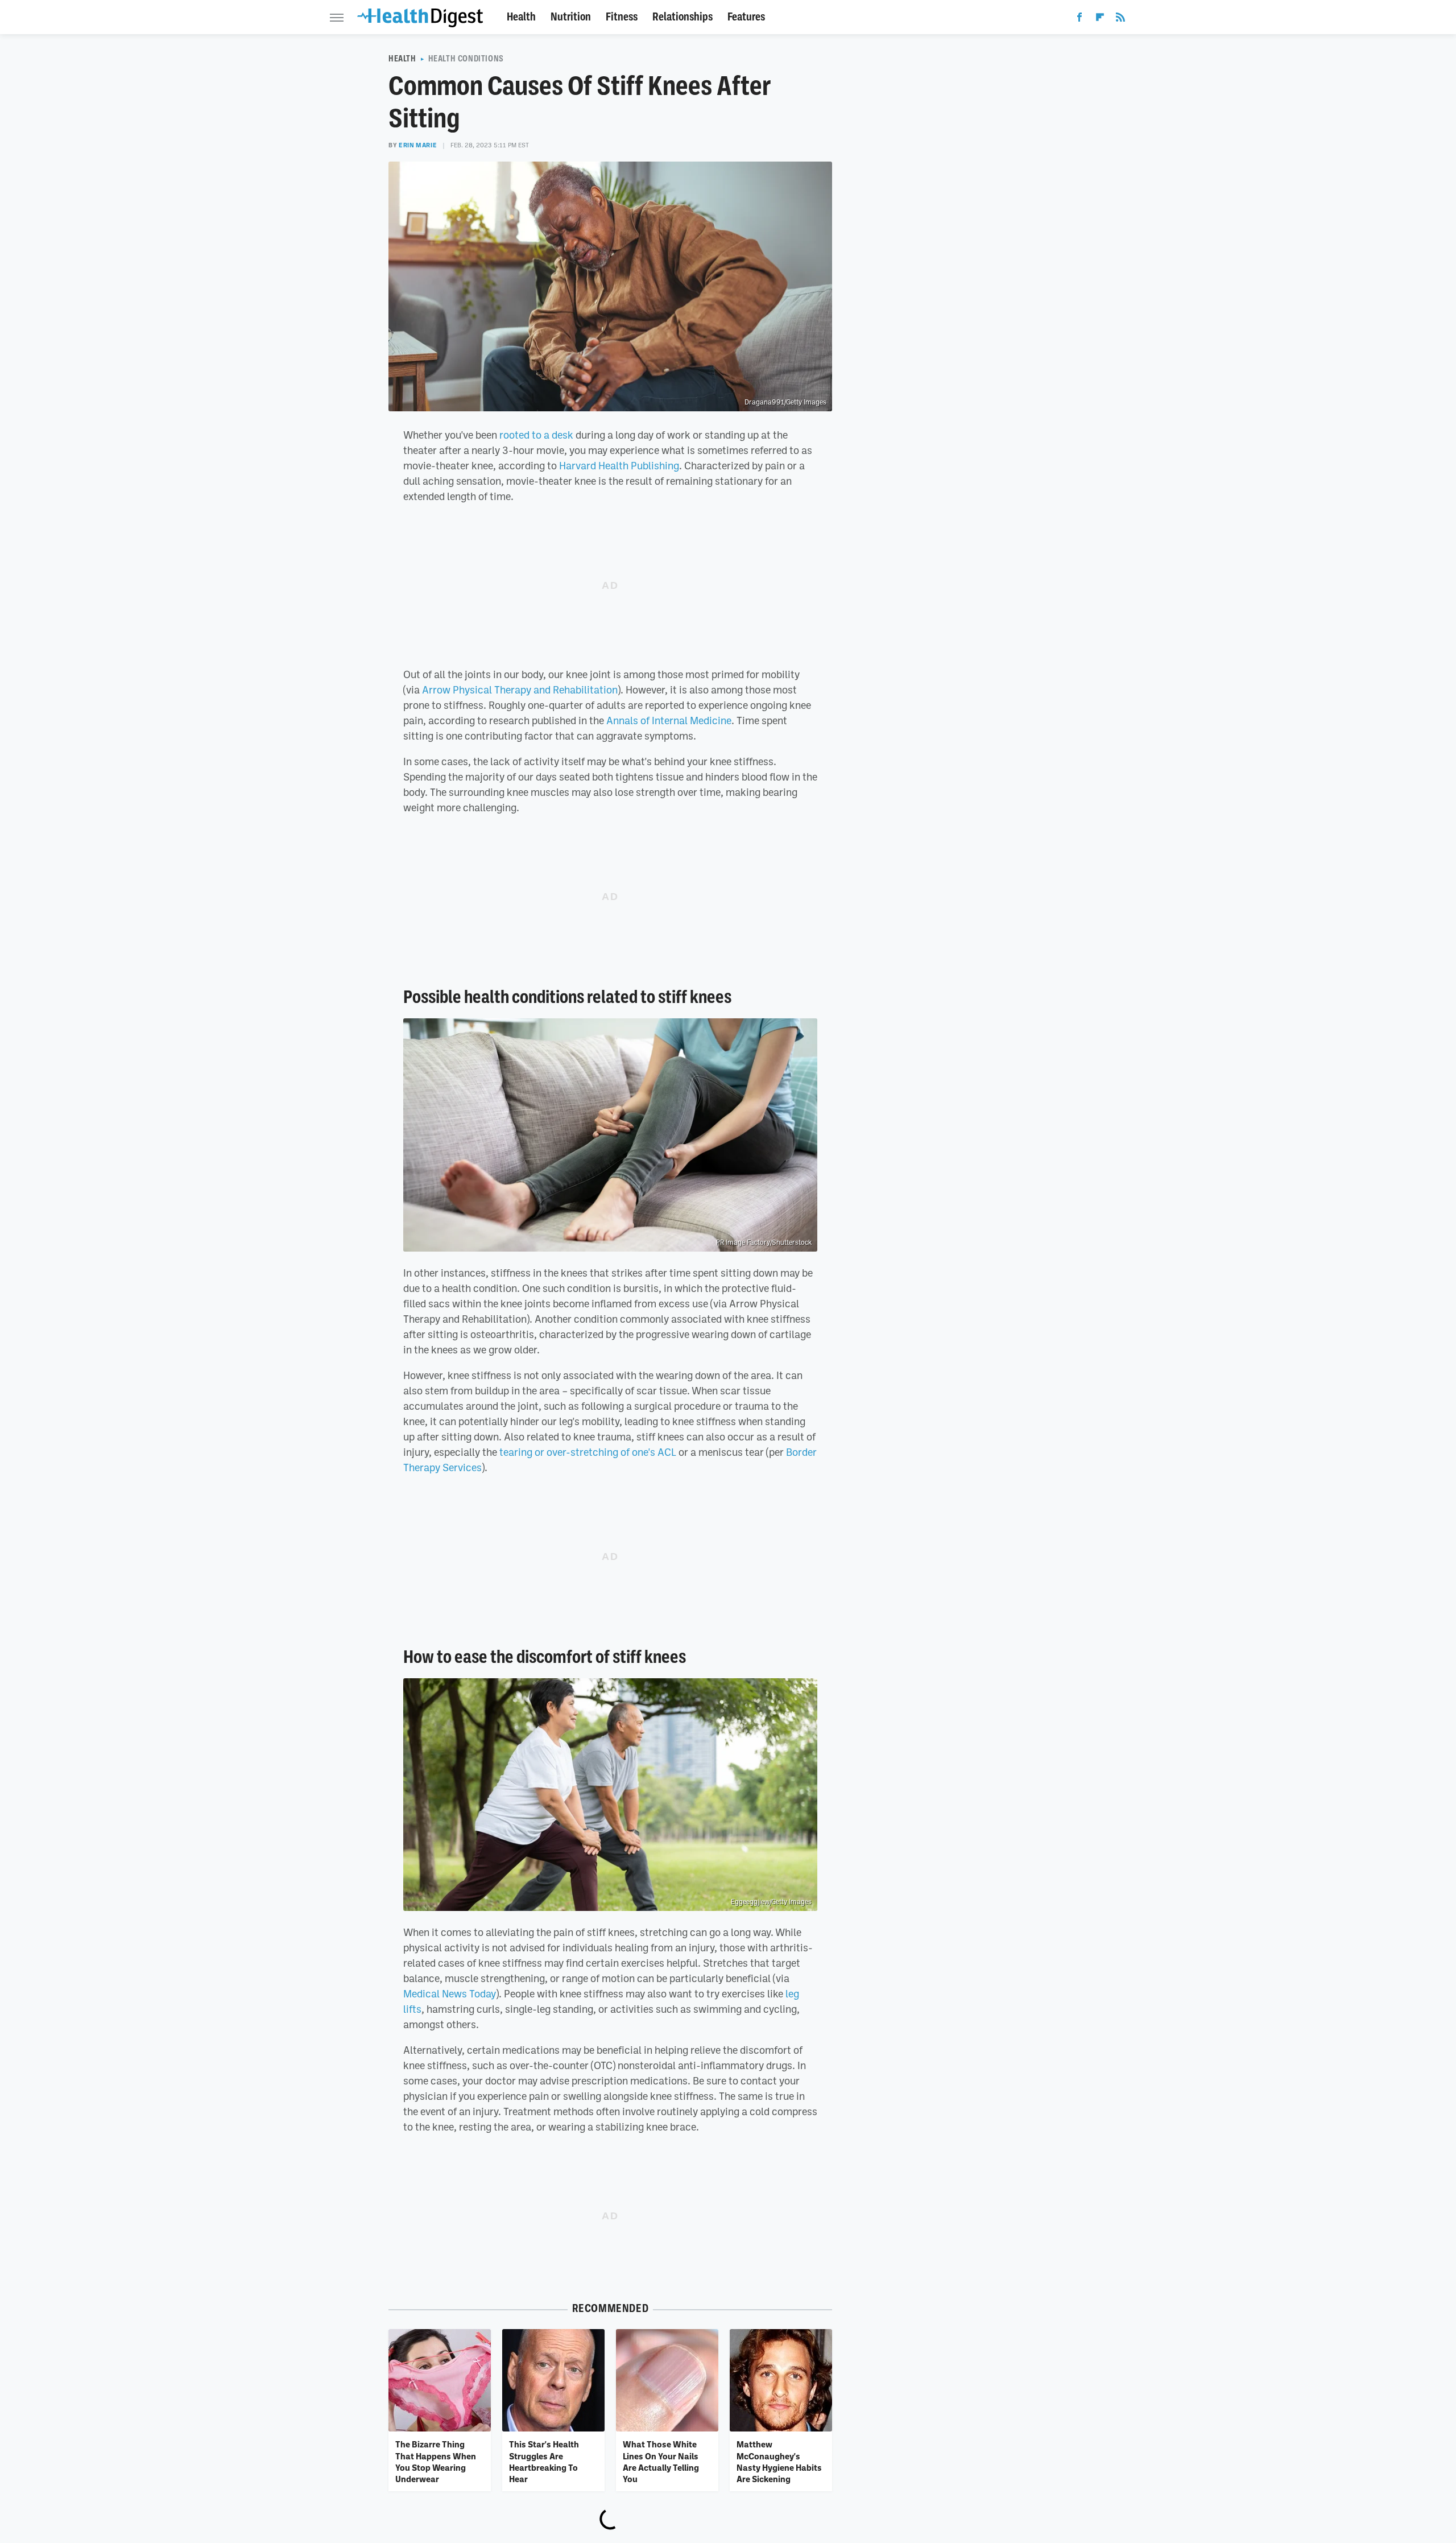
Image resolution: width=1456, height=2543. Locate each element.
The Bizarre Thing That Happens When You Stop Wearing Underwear (436, 2461)
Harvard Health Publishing (619, 465)
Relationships (682, 17)
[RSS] (1120, 19)
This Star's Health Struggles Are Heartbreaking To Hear (544, 2461)
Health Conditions (466, 59)
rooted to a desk (536, 435)
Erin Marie (418, 145)
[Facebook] (1079, 19)
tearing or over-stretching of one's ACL (588, 1452)
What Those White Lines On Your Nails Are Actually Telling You (661, 2461)
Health (521, 17)
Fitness (622, 17)
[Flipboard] (1100, 19)
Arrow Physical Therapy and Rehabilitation (520, 690)
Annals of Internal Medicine (669, 720)
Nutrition (571, 17)
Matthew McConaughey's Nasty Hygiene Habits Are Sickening (779, 2461)
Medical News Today (450, 1993)
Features (746, 17)
